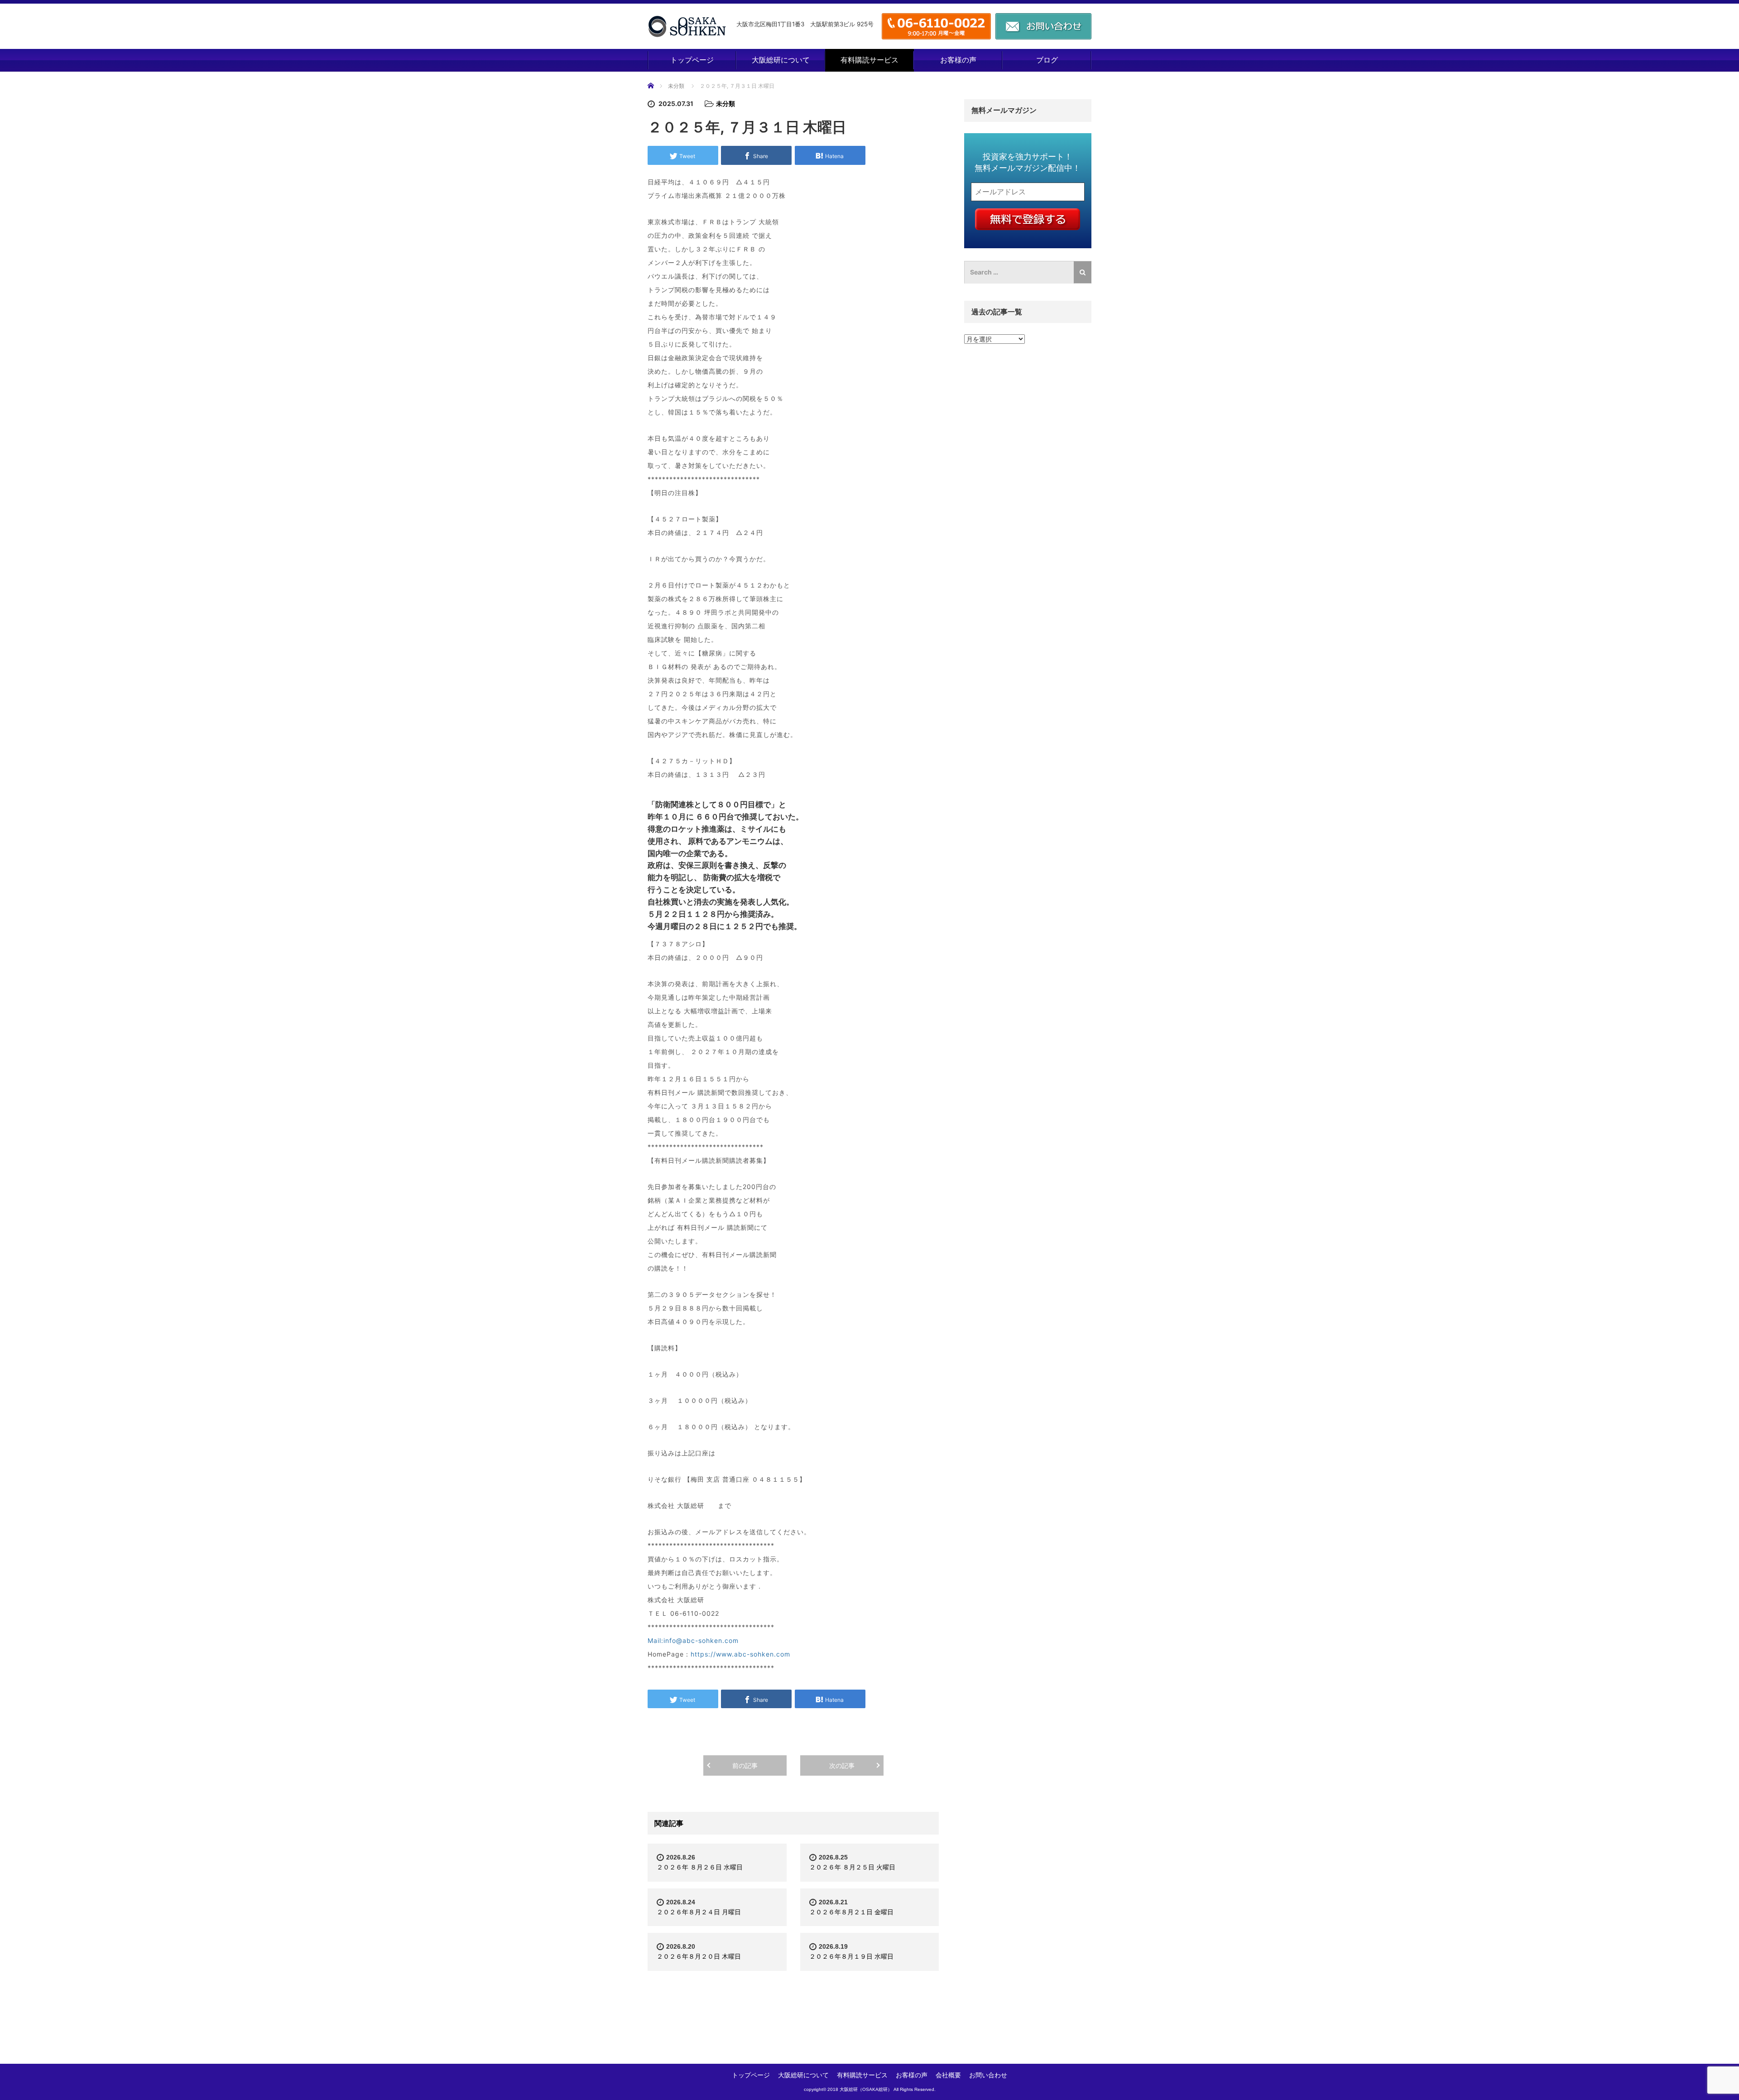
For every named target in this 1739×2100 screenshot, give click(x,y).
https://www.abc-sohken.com (740, 1654)
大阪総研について (781, 60)
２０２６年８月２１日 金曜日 (851, 1912)
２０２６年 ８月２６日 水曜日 (700, 1867)
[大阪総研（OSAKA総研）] (687, 26)
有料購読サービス (869, 60)
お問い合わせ (988, 2075)
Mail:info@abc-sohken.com (693, 1640)
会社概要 (948, 2075)
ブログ (1047, 60)
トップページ (692, 60)
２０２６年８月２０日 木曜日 (699, 1956)
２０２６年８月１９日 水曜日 (851, 1956)
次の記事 (842, 1765)
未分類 (676, 86)
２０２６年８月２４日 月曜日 (699, 1912)
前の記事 (745, 1765)
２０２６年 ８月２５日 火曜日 (852, 1867)
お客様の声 (958, 60)
